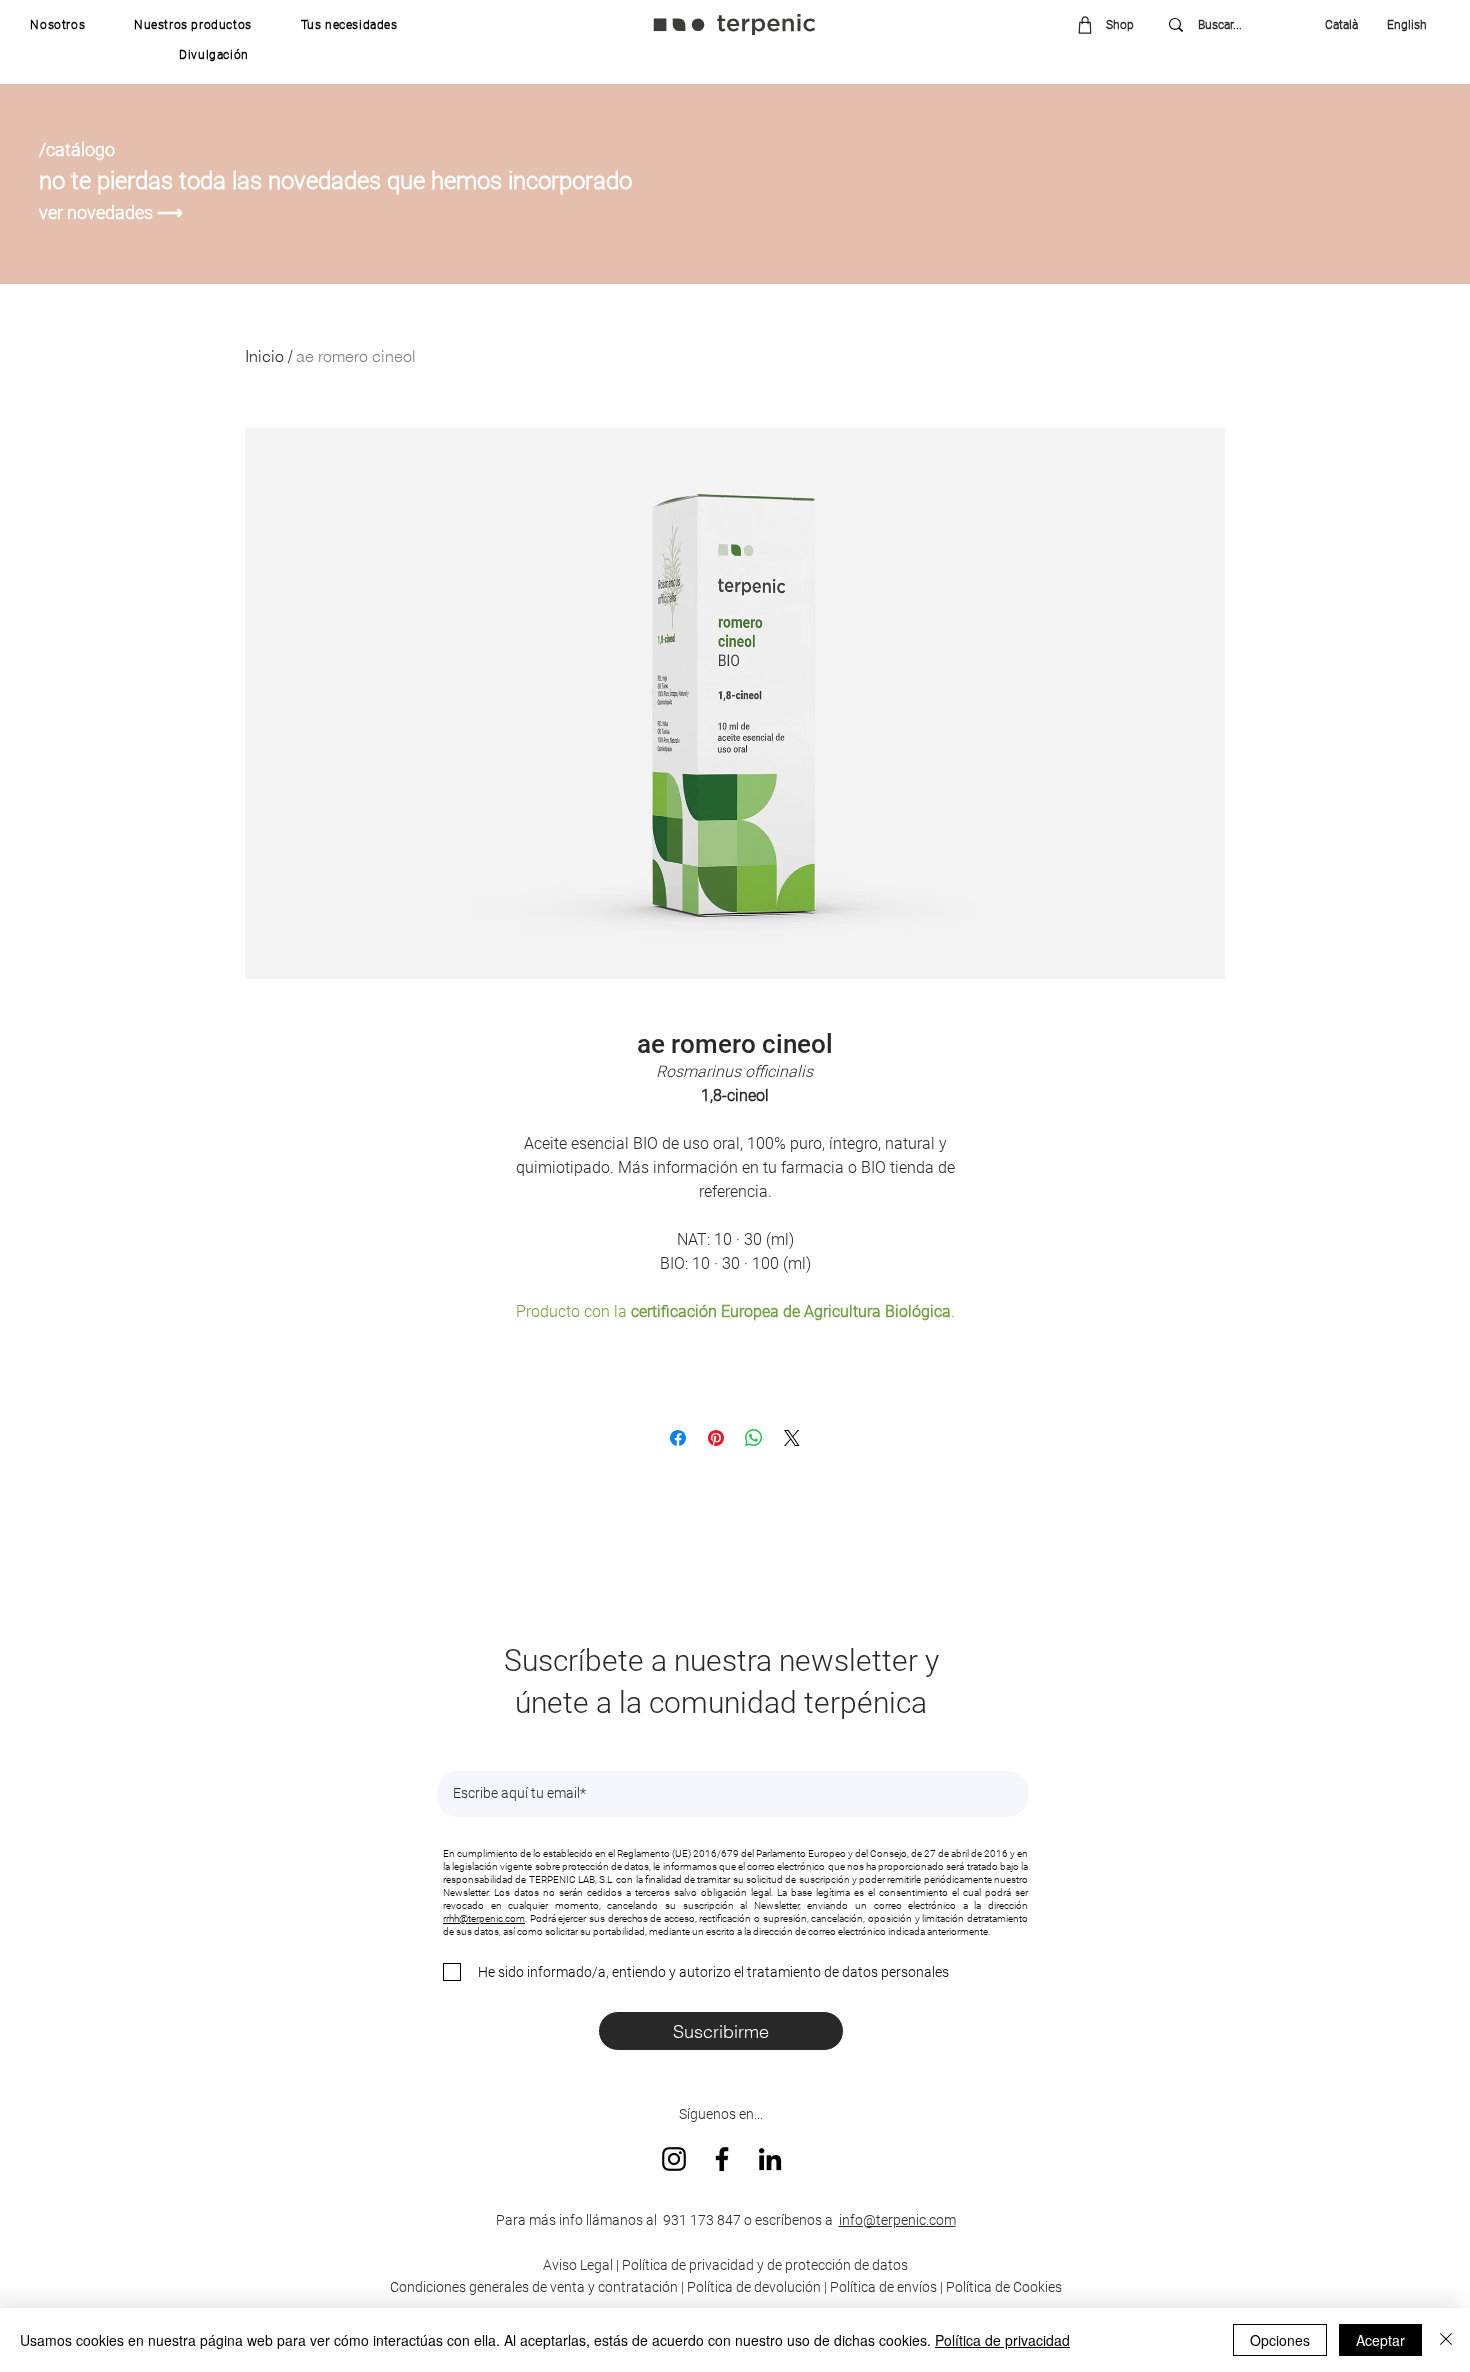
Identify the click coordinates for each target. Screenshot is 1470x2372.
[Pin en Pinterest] (716, 1438)
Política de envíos (883, 2287)
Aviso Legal (578, 2265)
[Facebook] (722, 2159)
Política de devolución (754, 2287)
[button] (58, 25)
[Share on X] (792, 1438)
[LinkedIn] (770, 2159)
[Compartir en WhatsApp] (754, 1438)
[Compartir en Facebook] (678, 1438)
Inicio (264, 356)
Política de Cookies (1004, 2287)
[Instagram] (674, 2159)
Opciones (1280, 2340)
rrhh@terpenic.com (484, 1918)
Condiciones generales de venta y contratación (534, 2287)
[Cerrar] (1446, 2340)
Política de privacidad (1002, 2340)
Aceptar (1380, 2340)
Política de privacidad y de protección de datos (763, 2265)
